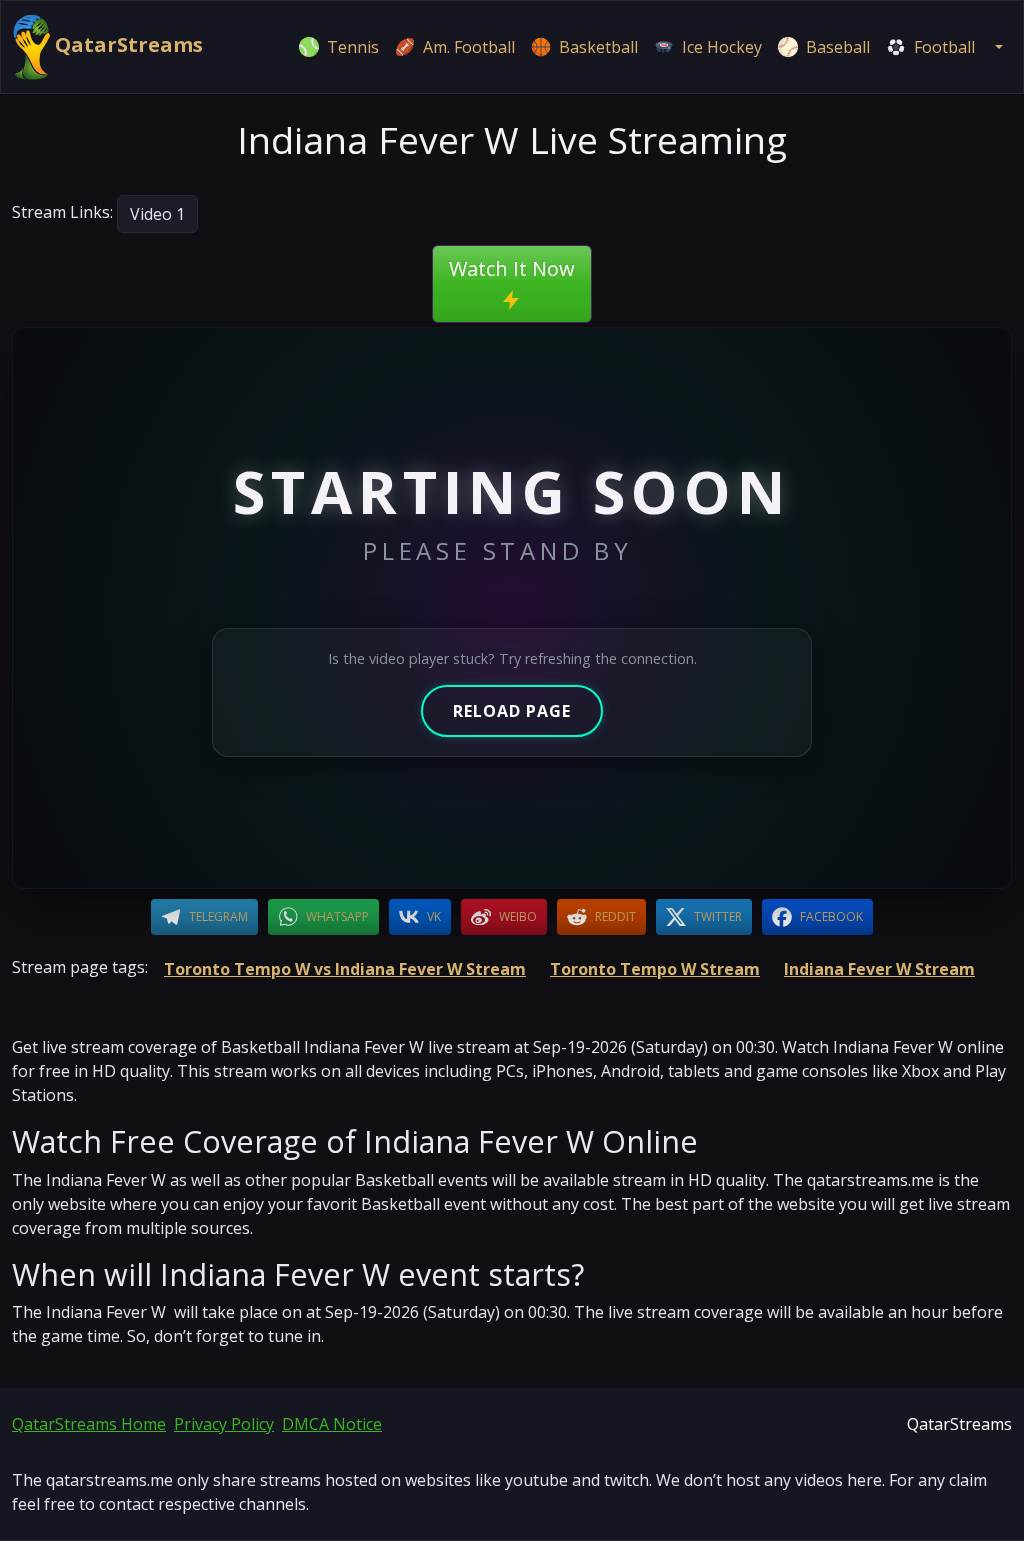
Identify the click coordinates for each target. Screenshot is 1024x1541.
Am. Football (469, 47)
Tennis (353, 47)
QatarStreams (126, 44)
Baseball (838, 47)
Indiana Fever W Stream (879, 969)
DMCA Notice (332, 1424)
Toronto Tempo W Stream (655, 969)
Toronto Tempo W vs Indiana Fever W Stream (345, 969)
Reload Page (512, 711)
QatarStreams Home (89, 1424)
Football (944, 47)
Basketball (598, 47)
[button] (997, 47)
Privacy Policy (224, 1424)
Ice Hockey (722, 47)
